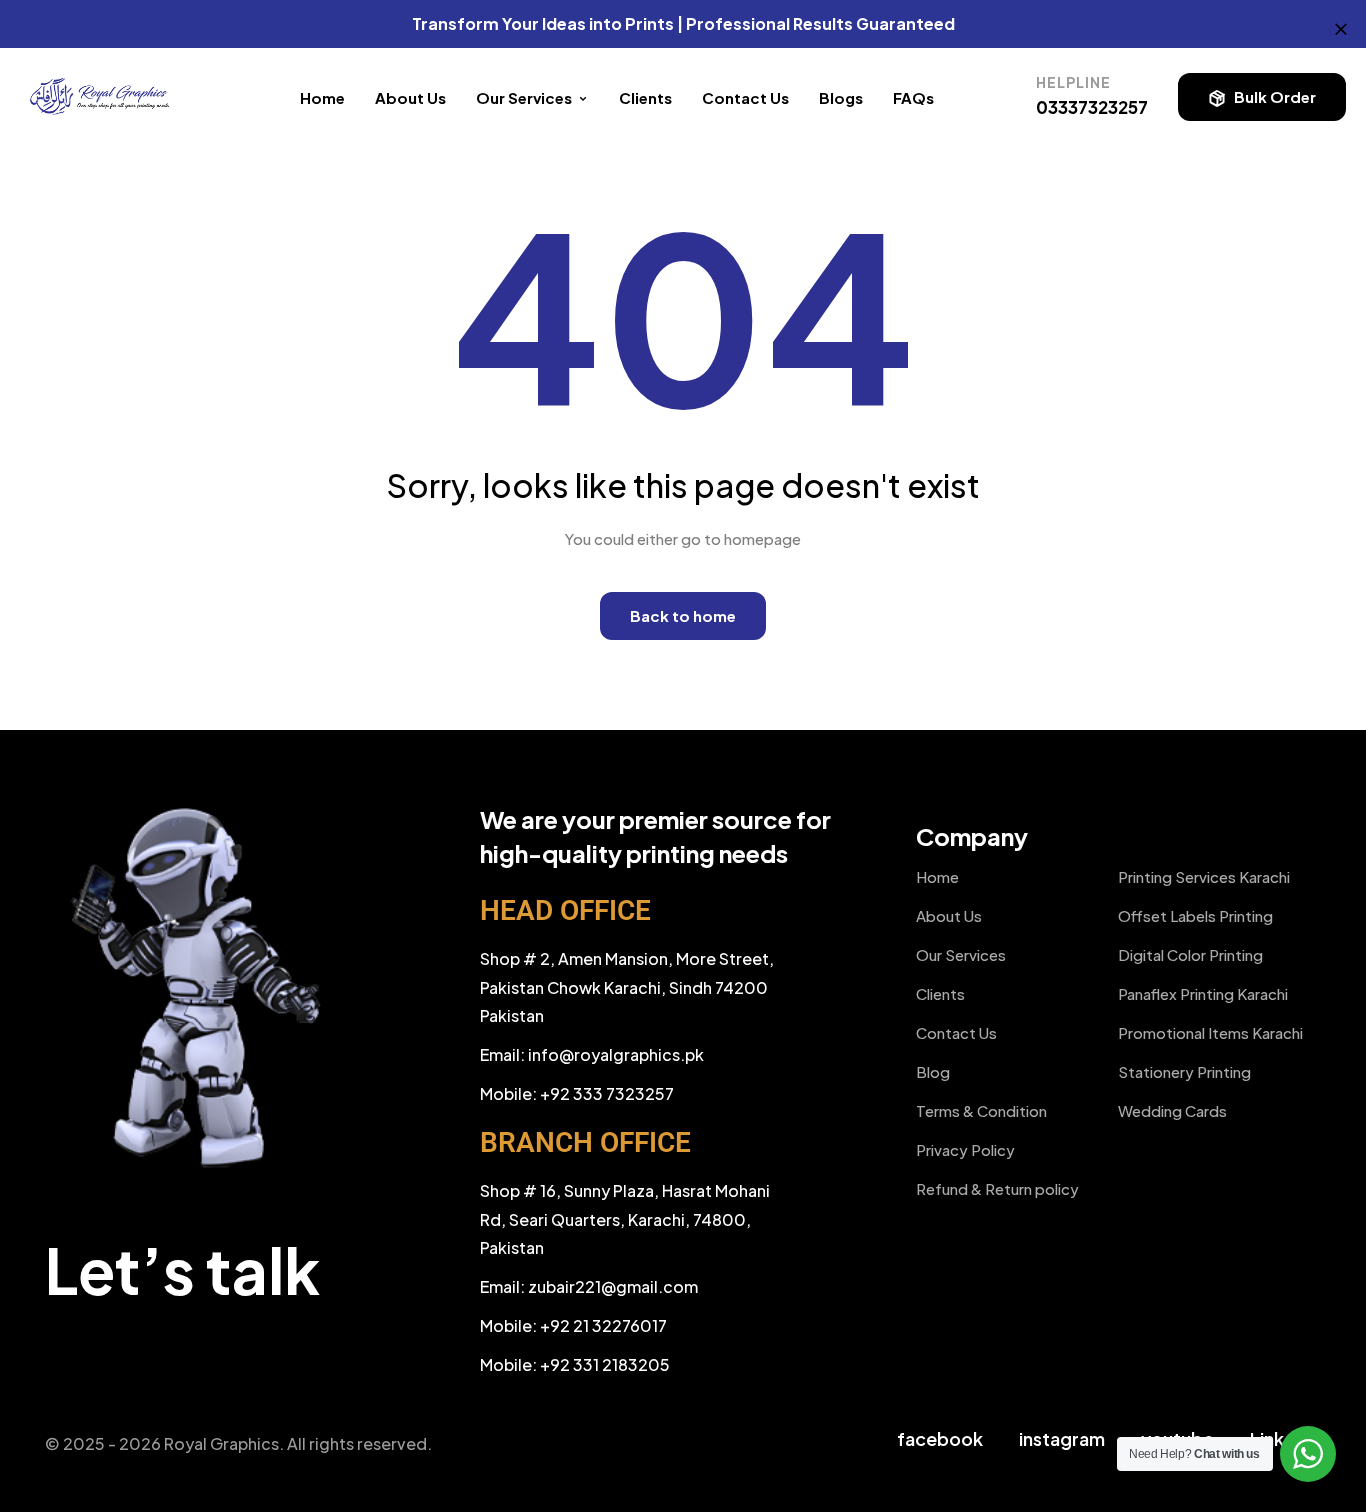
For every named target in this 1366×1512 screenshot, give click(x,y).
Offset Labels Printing (1195, 915)
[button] (1262, 97)
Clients (645, 97)
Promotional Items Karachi (1210, 1032)
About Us (410, 97)
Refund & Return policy (997, 1188)
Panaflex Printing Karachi (1203, 993)
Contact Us (745, 97)
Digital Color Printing (1190, 954)
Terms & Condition (981, 1110)
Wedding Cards (1172, 1110)
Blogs (841, 97)
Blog (933, 1071)
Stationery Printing (1184, 1071)
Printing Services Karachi (1204, 876)
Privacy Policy (965, 1149)
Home (322, 97)
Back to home (683, 615)
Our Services (961, 954)
